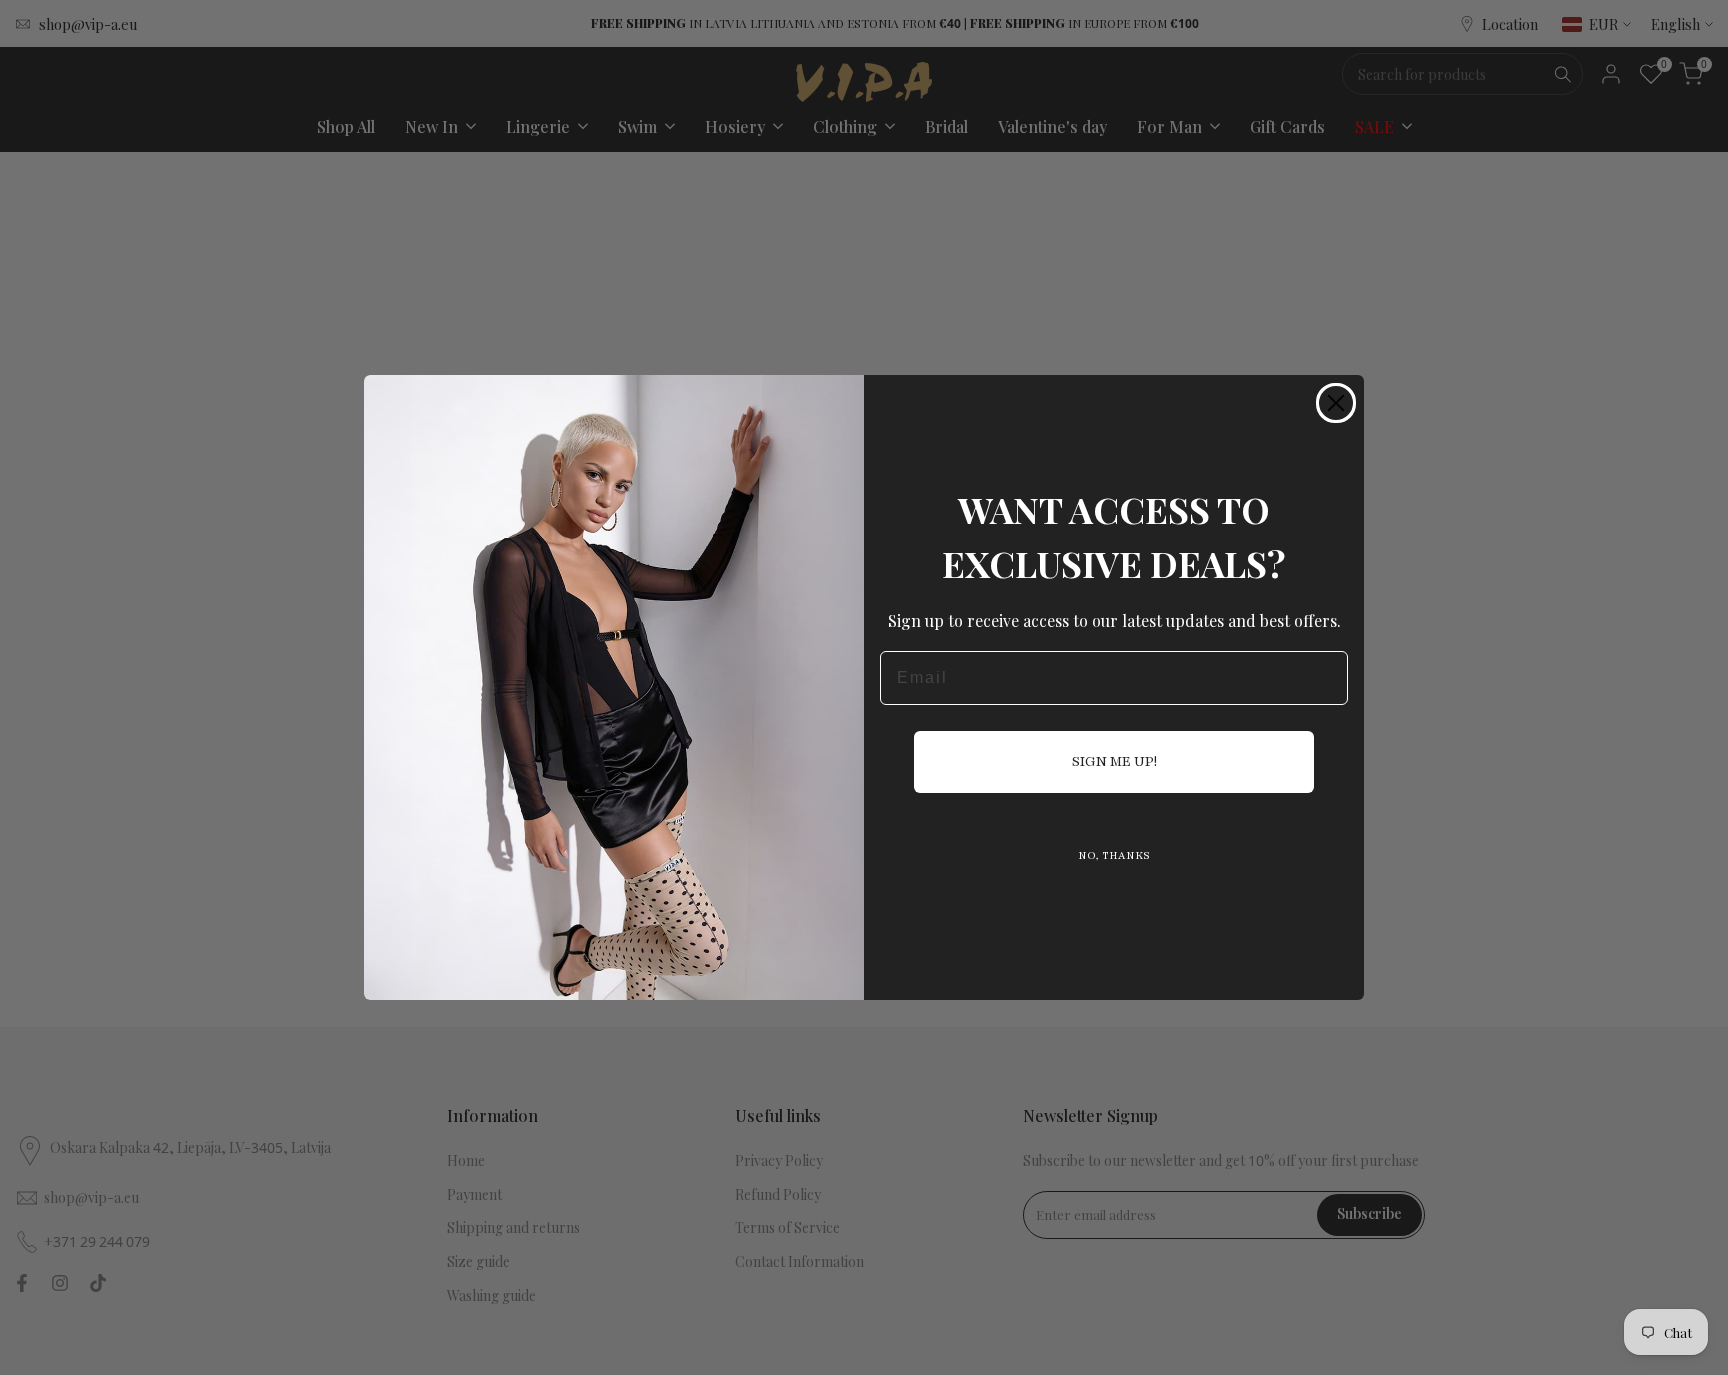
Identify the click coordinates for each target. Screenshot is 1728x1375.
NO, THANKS (1114, 855)
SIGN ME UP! (1114, 761)
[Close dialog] (1336, 403)
